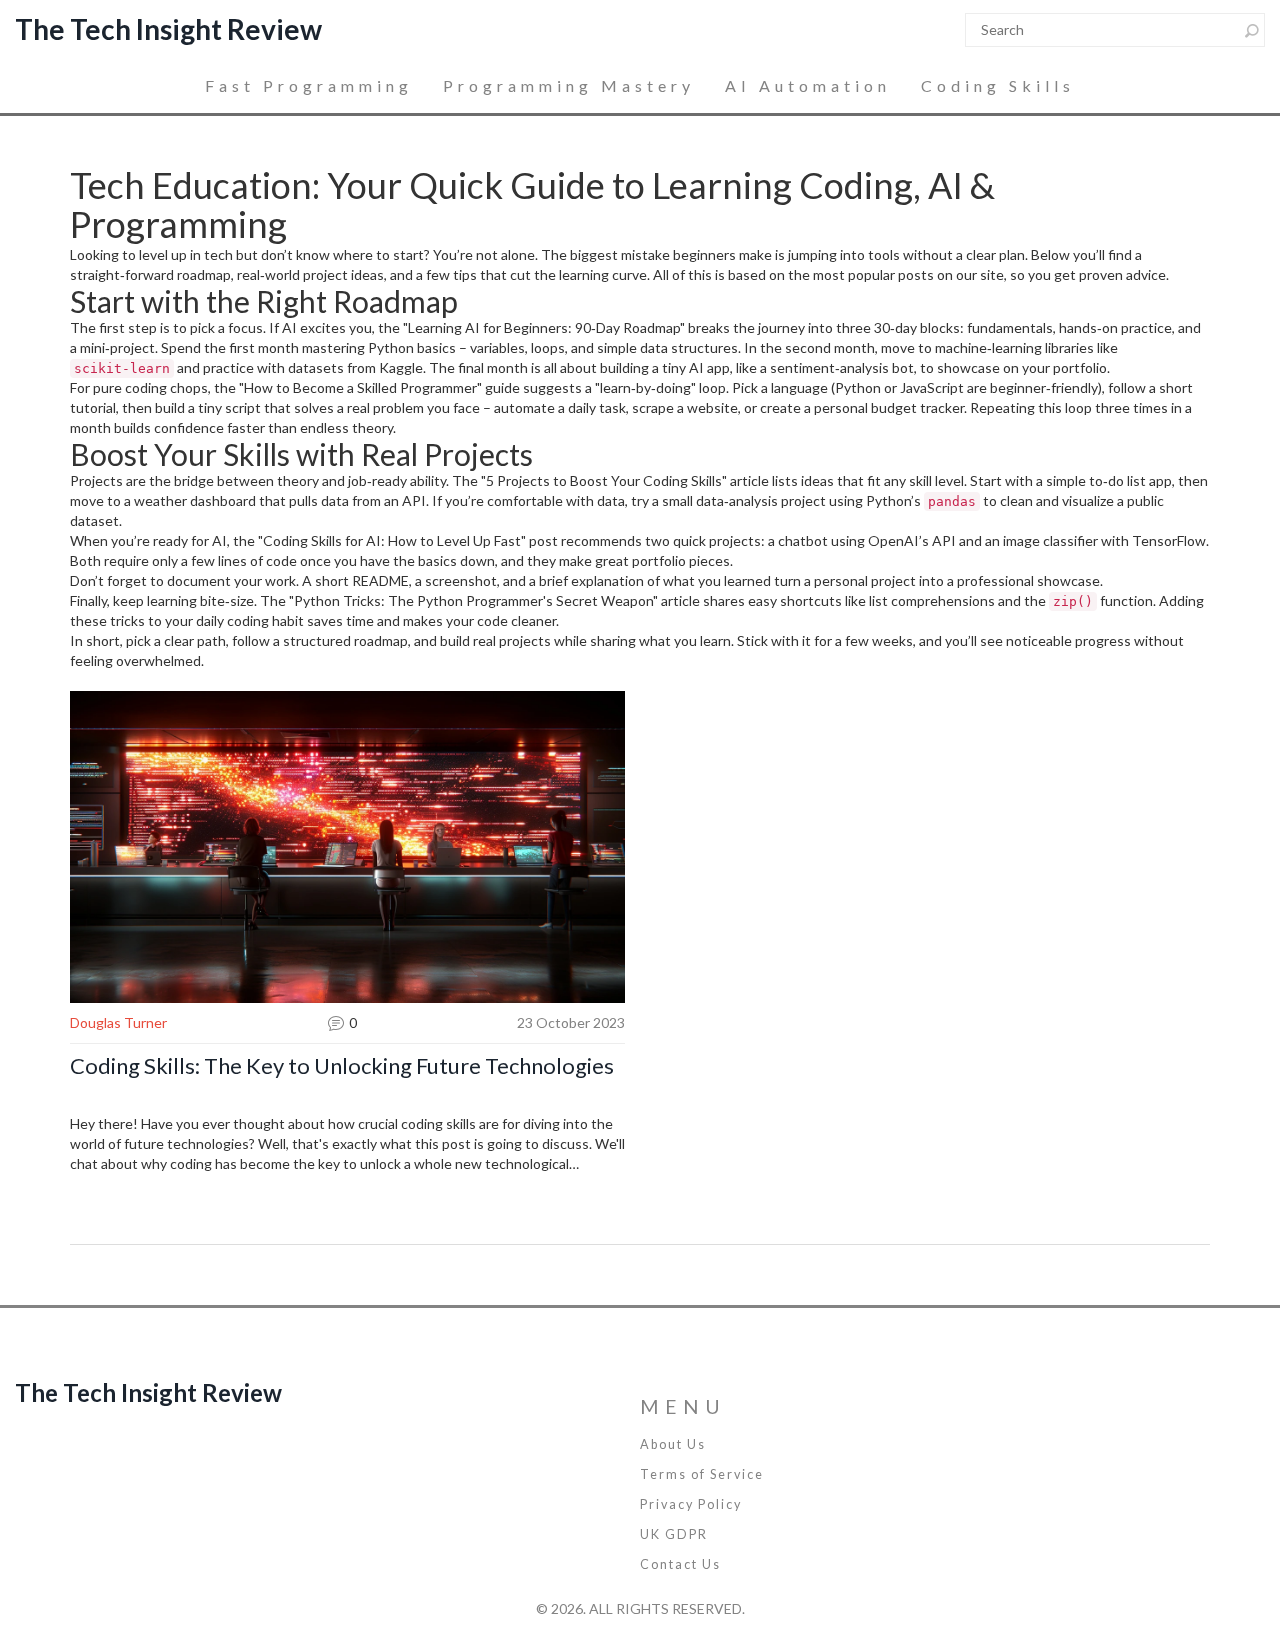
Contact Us (680, 1564)
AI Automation (808, 85)
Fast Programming (309, 85)
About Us (673, 1444)
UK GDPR (674, 1534)
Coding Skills (998, 85)
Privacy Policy (691, 1504)
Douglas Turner (118, 1022)
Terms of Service (702, 1474)
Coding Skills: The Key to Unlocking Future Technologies (342, 1066)
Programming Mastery (569, 85)
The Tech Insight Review (168, 29)
